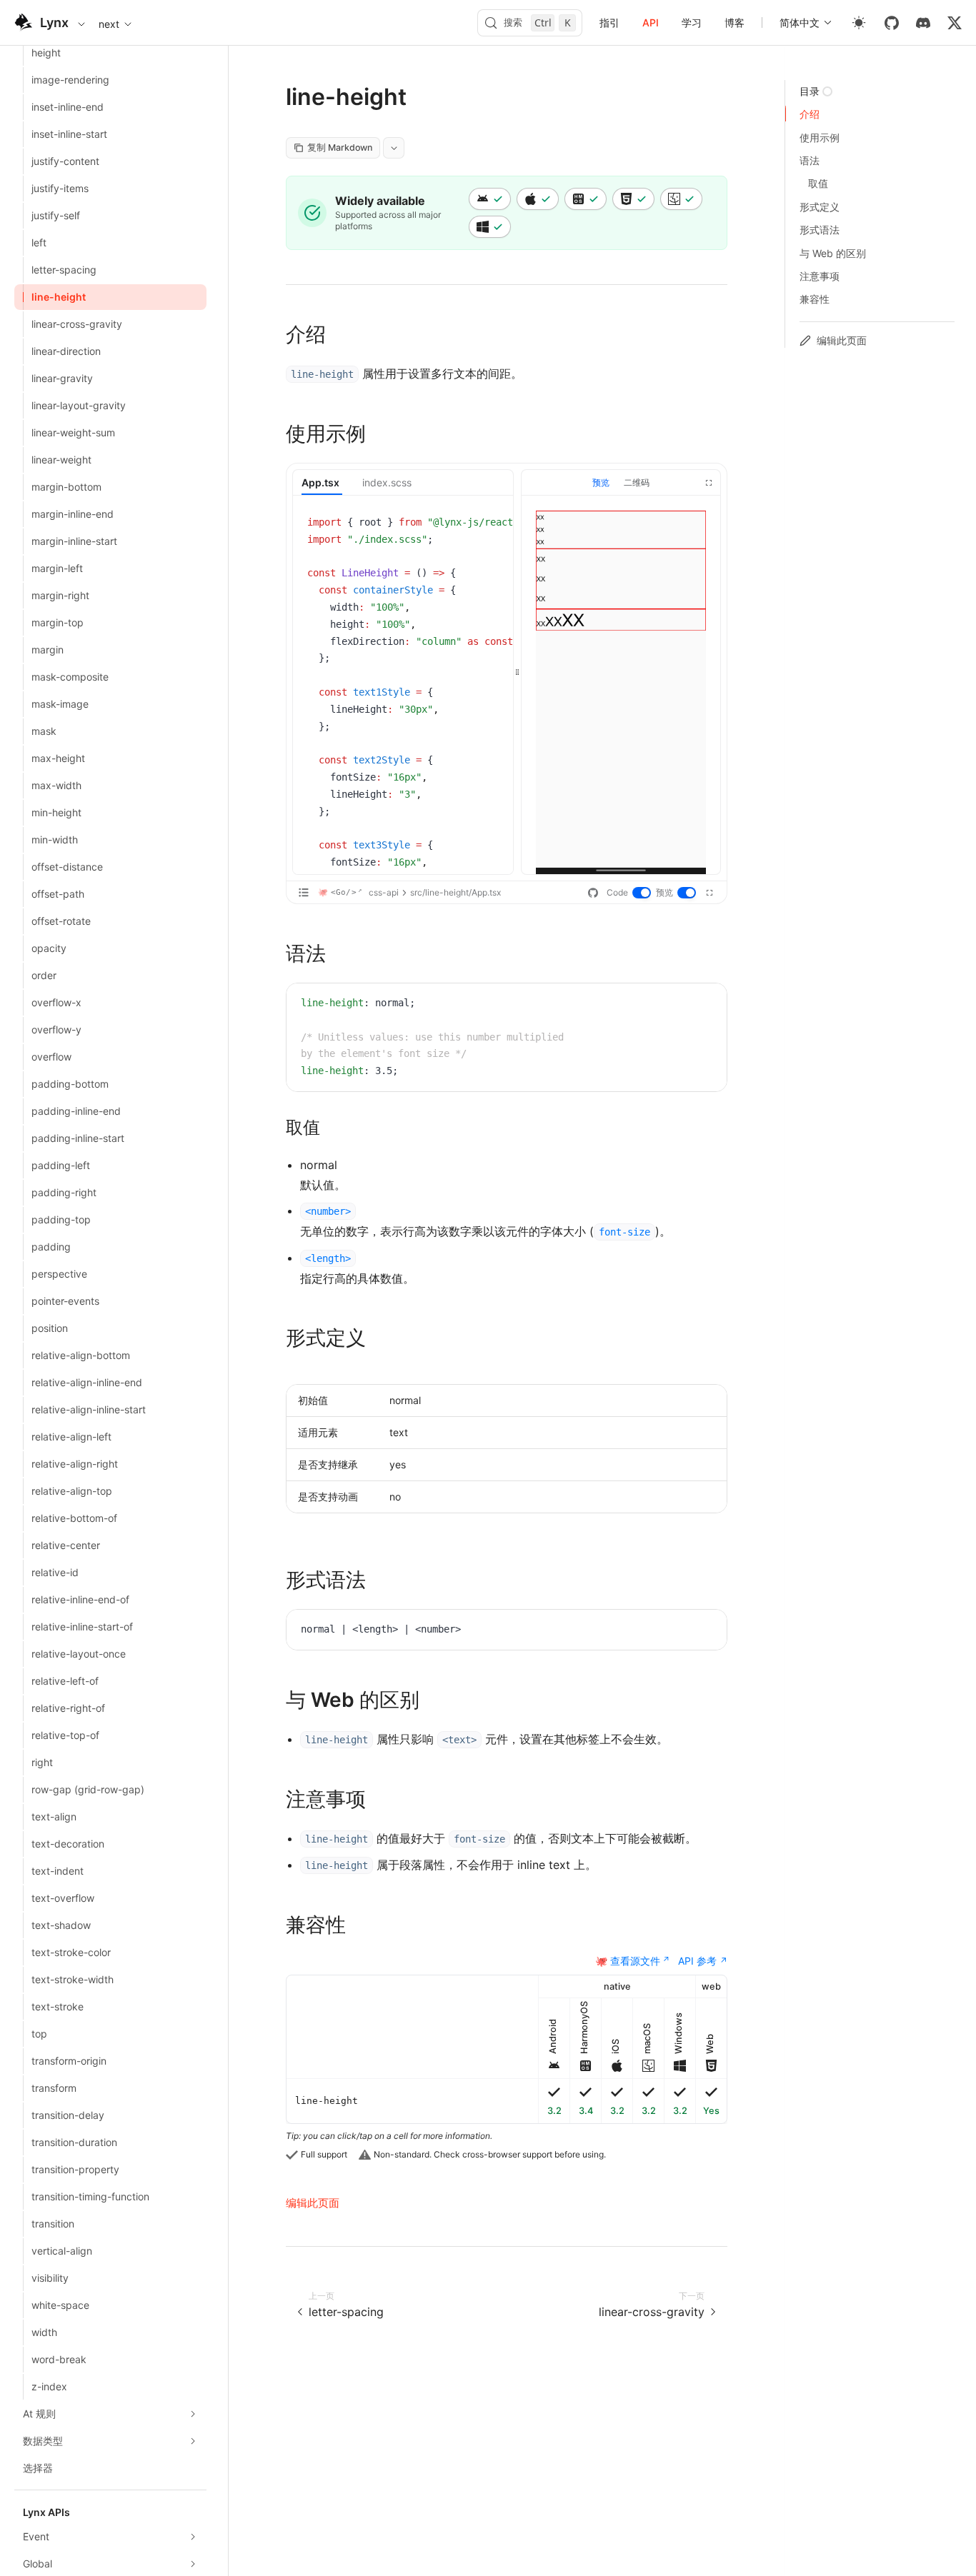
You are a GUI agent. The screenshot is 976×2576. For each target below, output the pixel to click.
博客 (735, 22)
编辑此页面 (313, 2203)
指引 (609, 22)
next (109, 24)
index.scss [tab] (387, 482)
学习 (692, 22)
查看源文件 (635, 1961)
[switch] (642, 893)
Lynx (54, 22)
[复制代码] (492, 524)
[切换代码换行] (470, 524)
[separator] (517, 672)
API (651, 22)
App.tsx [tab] (320, 482)
